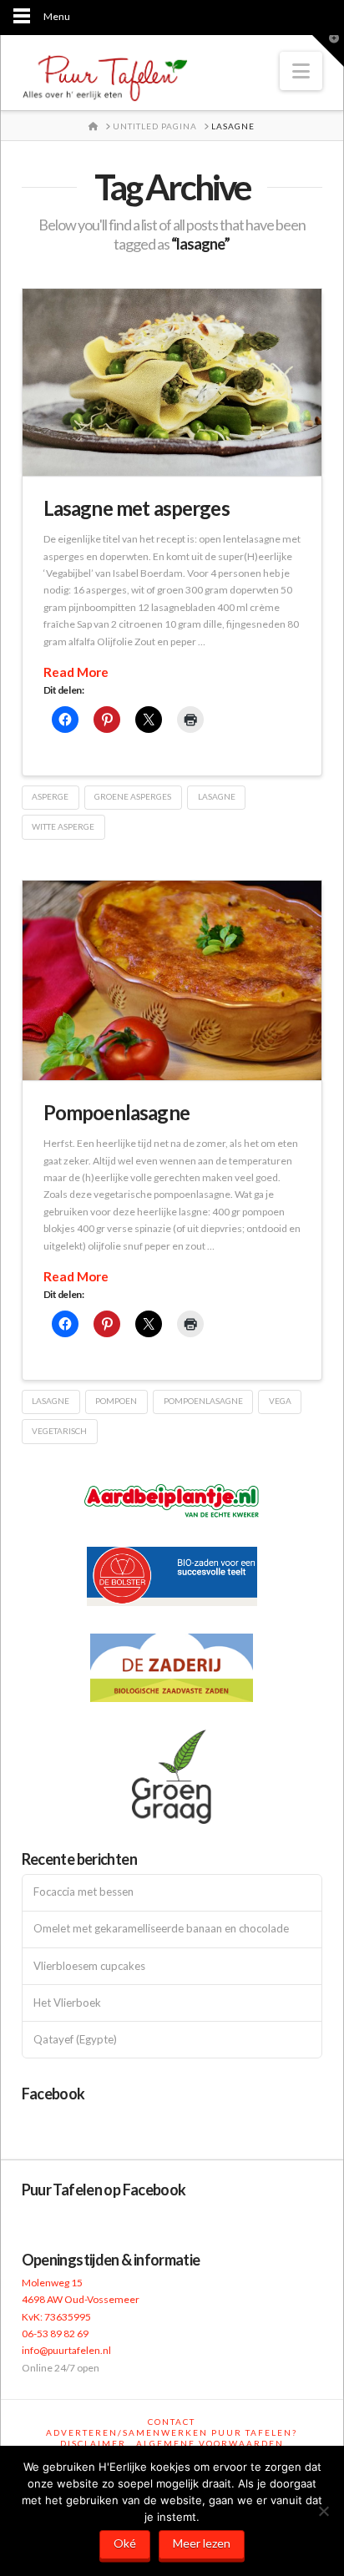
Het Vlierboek (67, 2003)
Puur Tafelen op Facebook (104, 2190)
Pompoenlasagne (116, 1112)
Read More (76, 672)
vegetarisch (59, 1431)
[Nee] (323, 2511)
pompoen (116, 1401)
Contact (172, 2422)
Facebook (53, 2094)
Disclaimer (93, 2443)
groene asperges (133, 796)
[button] (301, 71)
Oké (125, 2543)
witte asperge (63, 826)
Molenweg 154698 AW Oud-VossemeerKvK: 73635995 (81, 2300)
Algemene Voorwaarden (210, 2443)
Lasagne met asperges (137, 508)
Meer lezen (202, 2543)
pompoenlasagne (203, 1401)
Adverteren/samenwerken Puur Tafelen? (172, 2432)
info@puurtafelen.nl (66, 2350)
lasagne (217, 796)
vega (280, 1401)
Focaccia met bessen (83, 1892)
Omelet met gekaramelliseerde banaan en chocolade (161, 1929)
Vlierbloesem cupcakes (89, 1966)
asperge (50, 796)
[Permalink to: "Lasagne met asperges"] (172, 382)
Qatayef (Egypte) (75, 2040)
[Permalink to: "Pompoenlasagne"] (172, 980)
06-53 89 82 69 (55, 2334)
